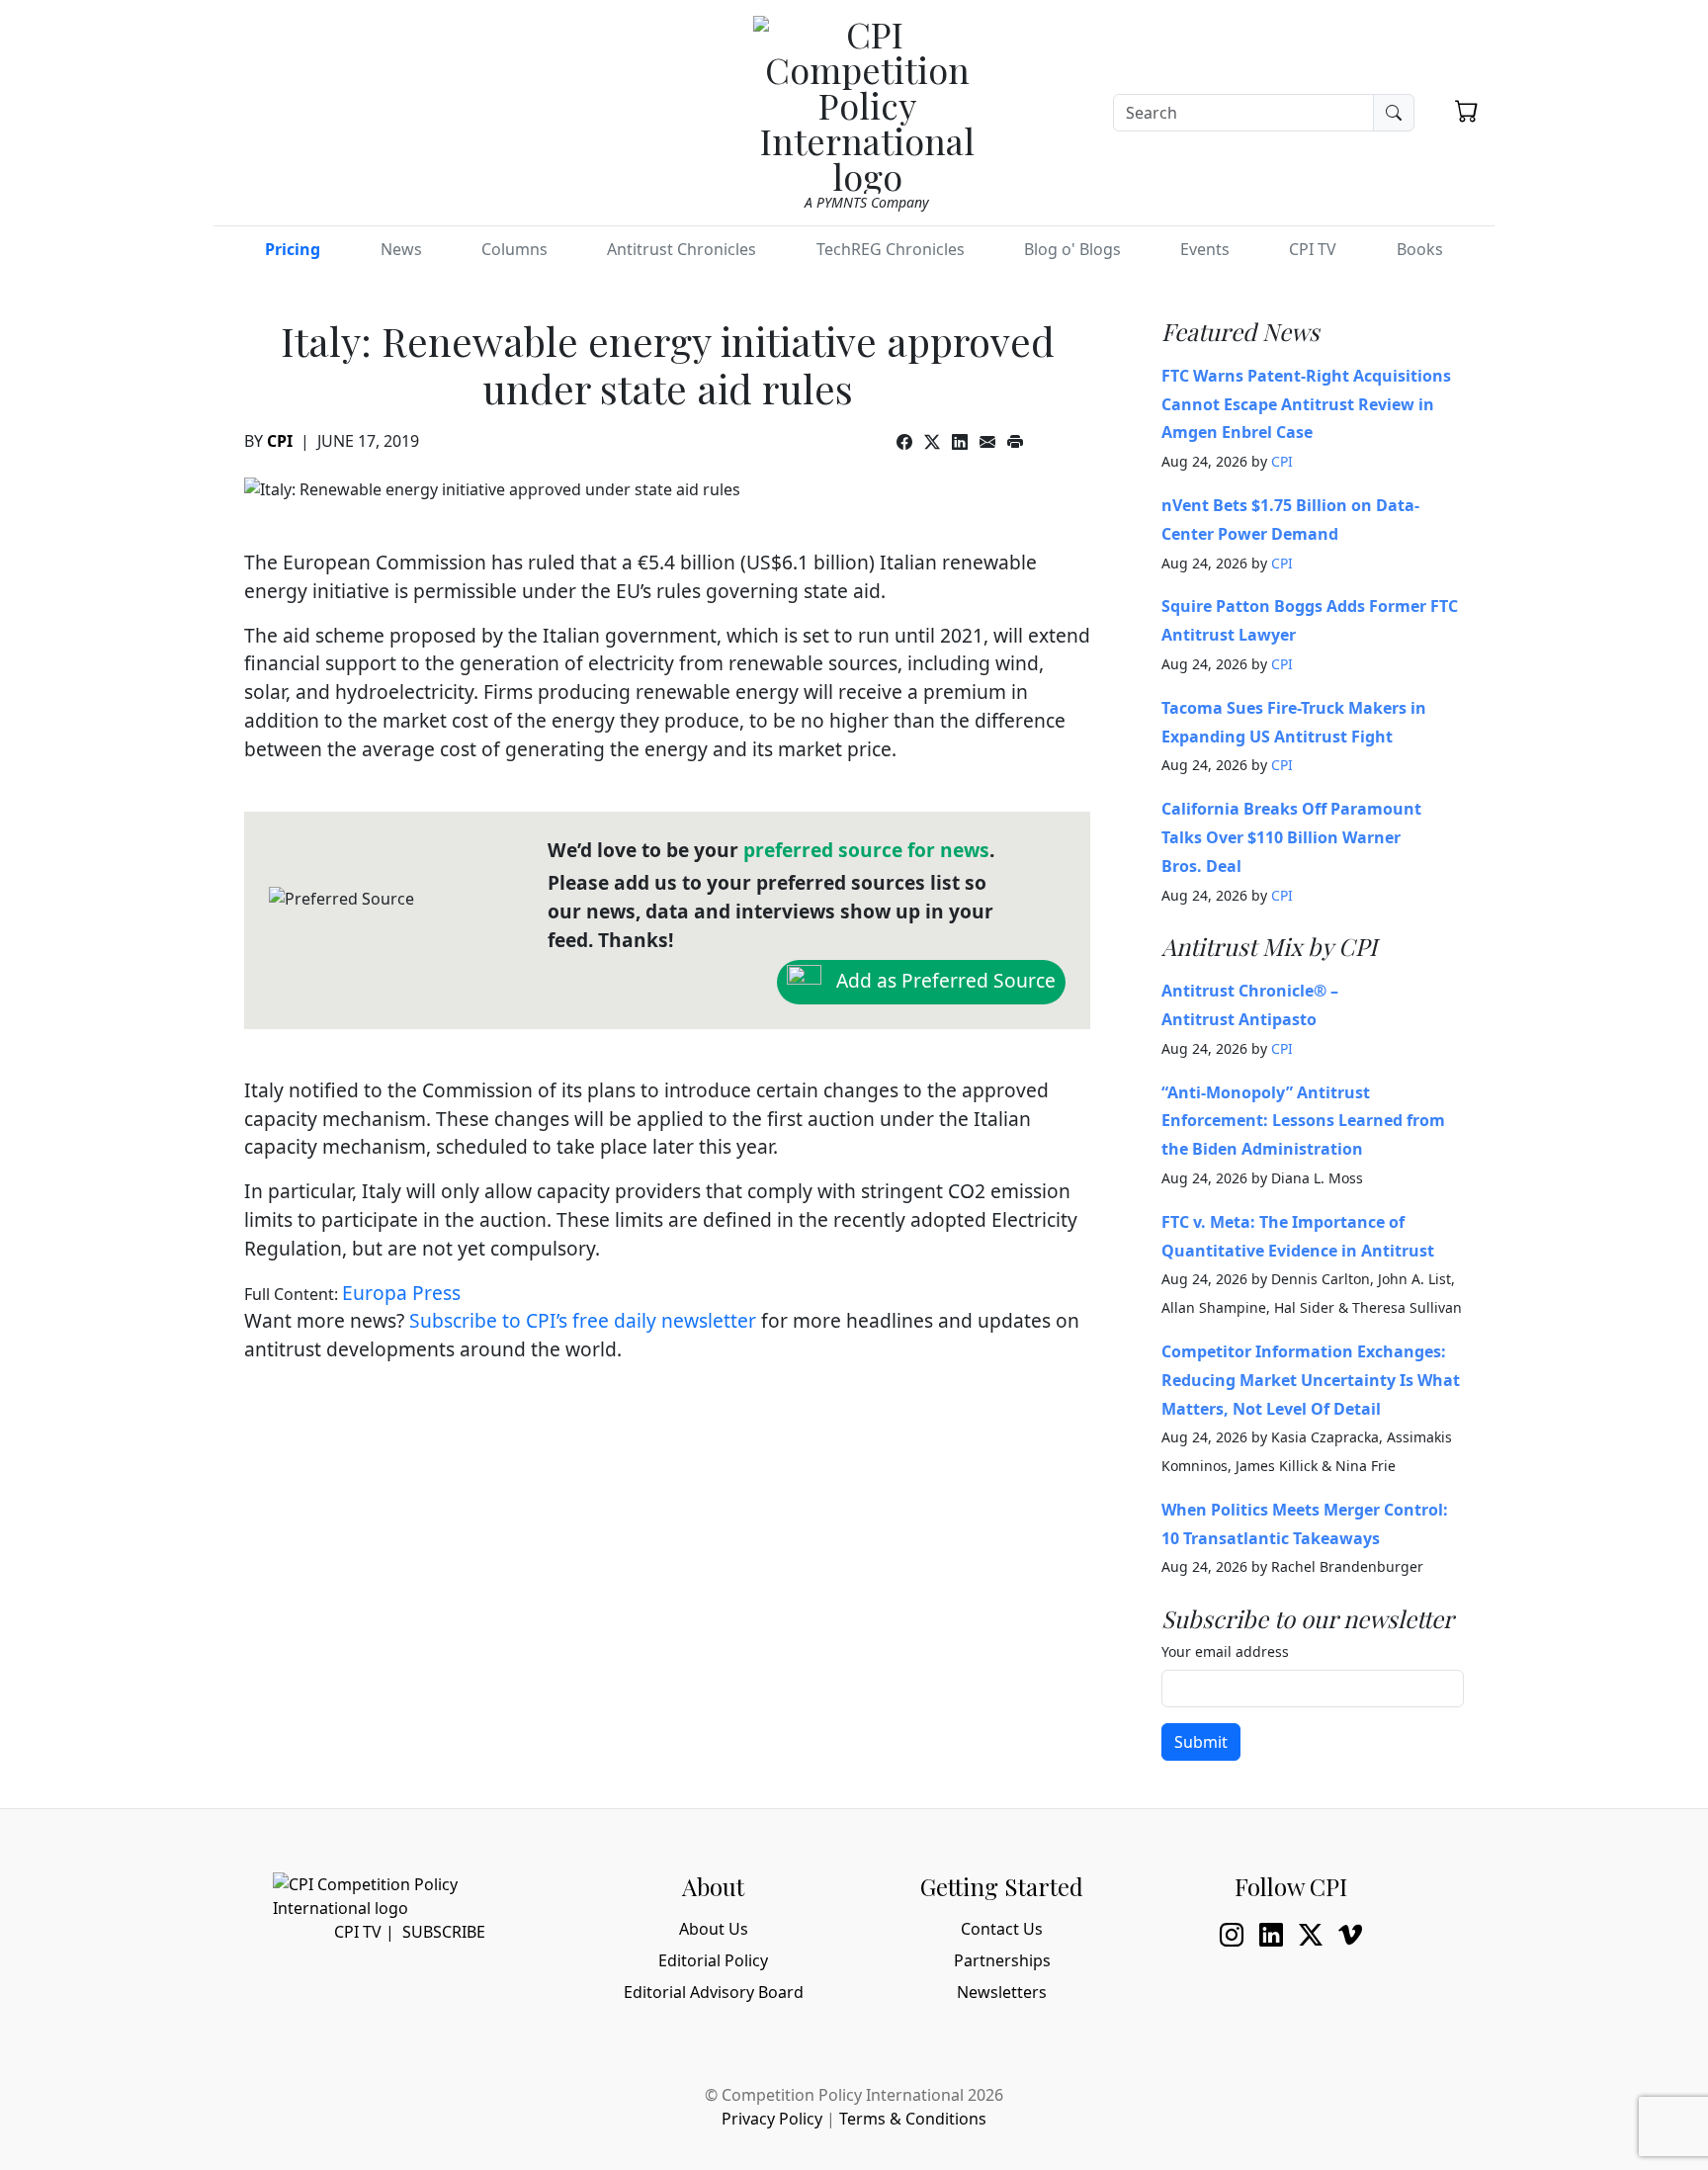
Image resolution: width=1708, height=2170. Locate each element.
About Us (714, 1929)
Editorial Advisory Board (714, 1992)
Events (1205, 249)
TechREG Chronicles (891, 249)
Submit (1201, 1742)
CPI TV (1313, 249)
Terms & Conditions (913, 2119)
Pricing (293, 249)
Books (1420, 249)
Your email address (1225, 1651)
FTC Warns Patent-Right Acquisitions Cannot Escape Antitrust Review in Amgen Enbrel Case (1306, 404)
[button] (1467, 111)
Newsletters (1002, 1992)
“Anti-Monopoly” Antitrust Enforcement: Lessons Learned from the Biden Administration (1303, 1121)
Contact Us (1002, 1929)
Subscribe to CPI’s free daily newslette (579, 1320)
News (401, 249)
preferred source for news (866, 850)
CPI (280, 441)
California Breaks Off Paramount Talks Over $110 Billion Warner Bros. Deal (1291, 837)
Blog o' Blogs (1072, 249)
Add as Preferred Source (943, 979)
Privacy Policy (772, 2119)
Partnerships (1002, 1960)
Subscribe (444, 1932)
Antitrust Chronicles (682, 249)
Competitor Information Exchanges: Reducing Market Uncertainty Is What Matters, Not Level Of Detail (1311, 1380)
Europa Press (401, 1293)
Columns (514, 249)
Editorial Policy (713, 1960)
